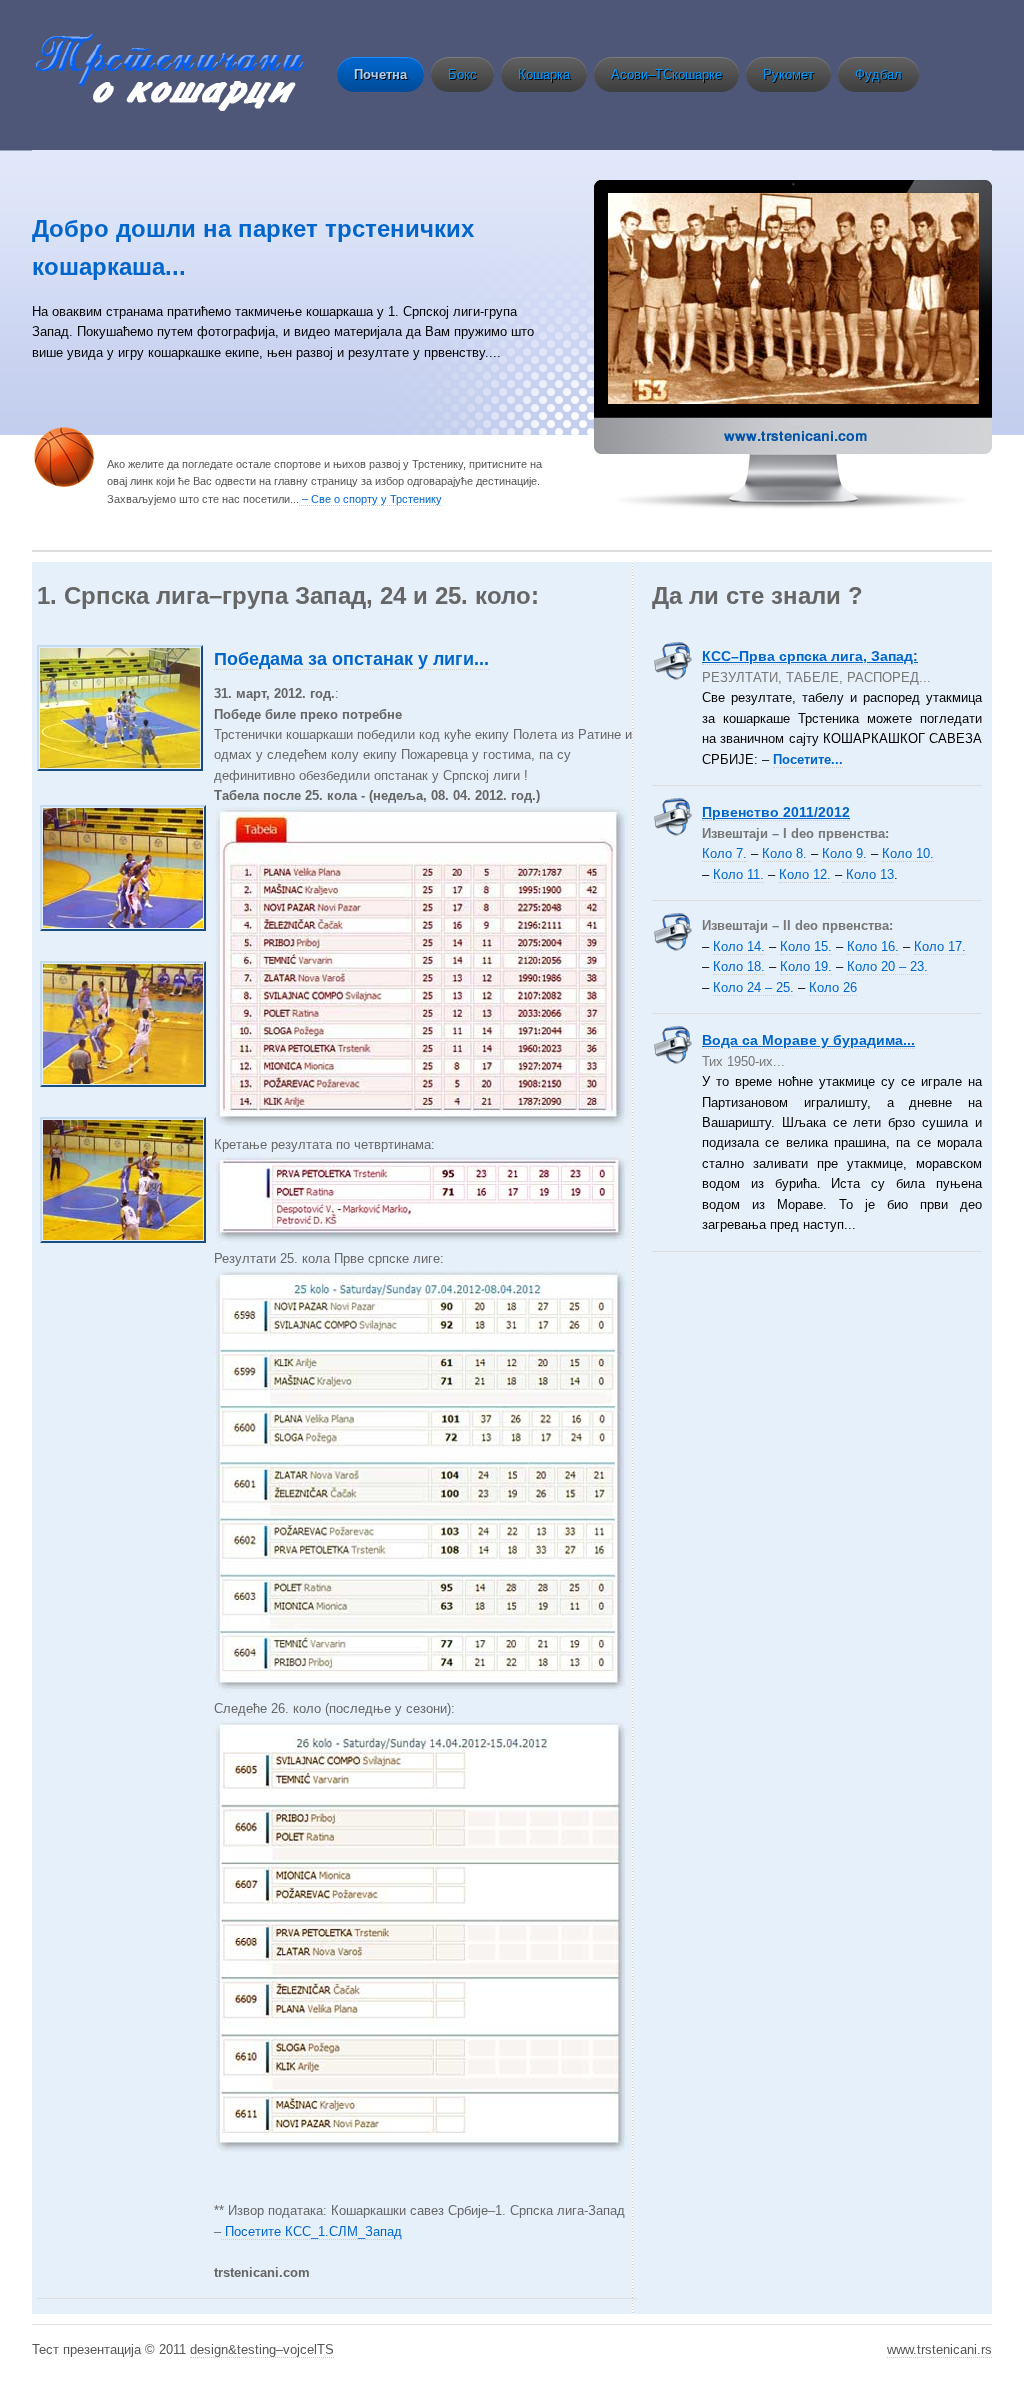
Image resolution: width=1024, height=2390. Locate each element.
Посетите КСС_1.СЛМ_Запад (311, 2231)
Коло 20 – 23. (887, 966)
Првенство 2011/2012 (776, 812)
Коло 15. (806, 946)
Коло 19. (806, 966)
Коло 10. (908, 853)
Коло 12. (805, 874)
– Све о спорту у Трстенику (370, 499)
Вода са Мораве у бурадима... (808, 1040)
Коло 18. (739, 966)
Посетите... (808, 759)
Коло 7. (724, 853)
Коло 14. (739, 946)
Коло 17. (940, 946)
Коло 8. (786, 853)
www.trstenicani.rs (939, 2349)
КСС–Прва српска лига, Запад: (810, 656)
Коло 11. (738, 874)
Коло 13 (868, 874)
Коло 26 (833, 987)
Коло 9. (844, 853)
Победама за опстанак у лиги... (351, 659)
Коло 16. (873, 946)
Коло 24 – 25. (753, 987)
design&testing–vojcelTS (262, 2349)
